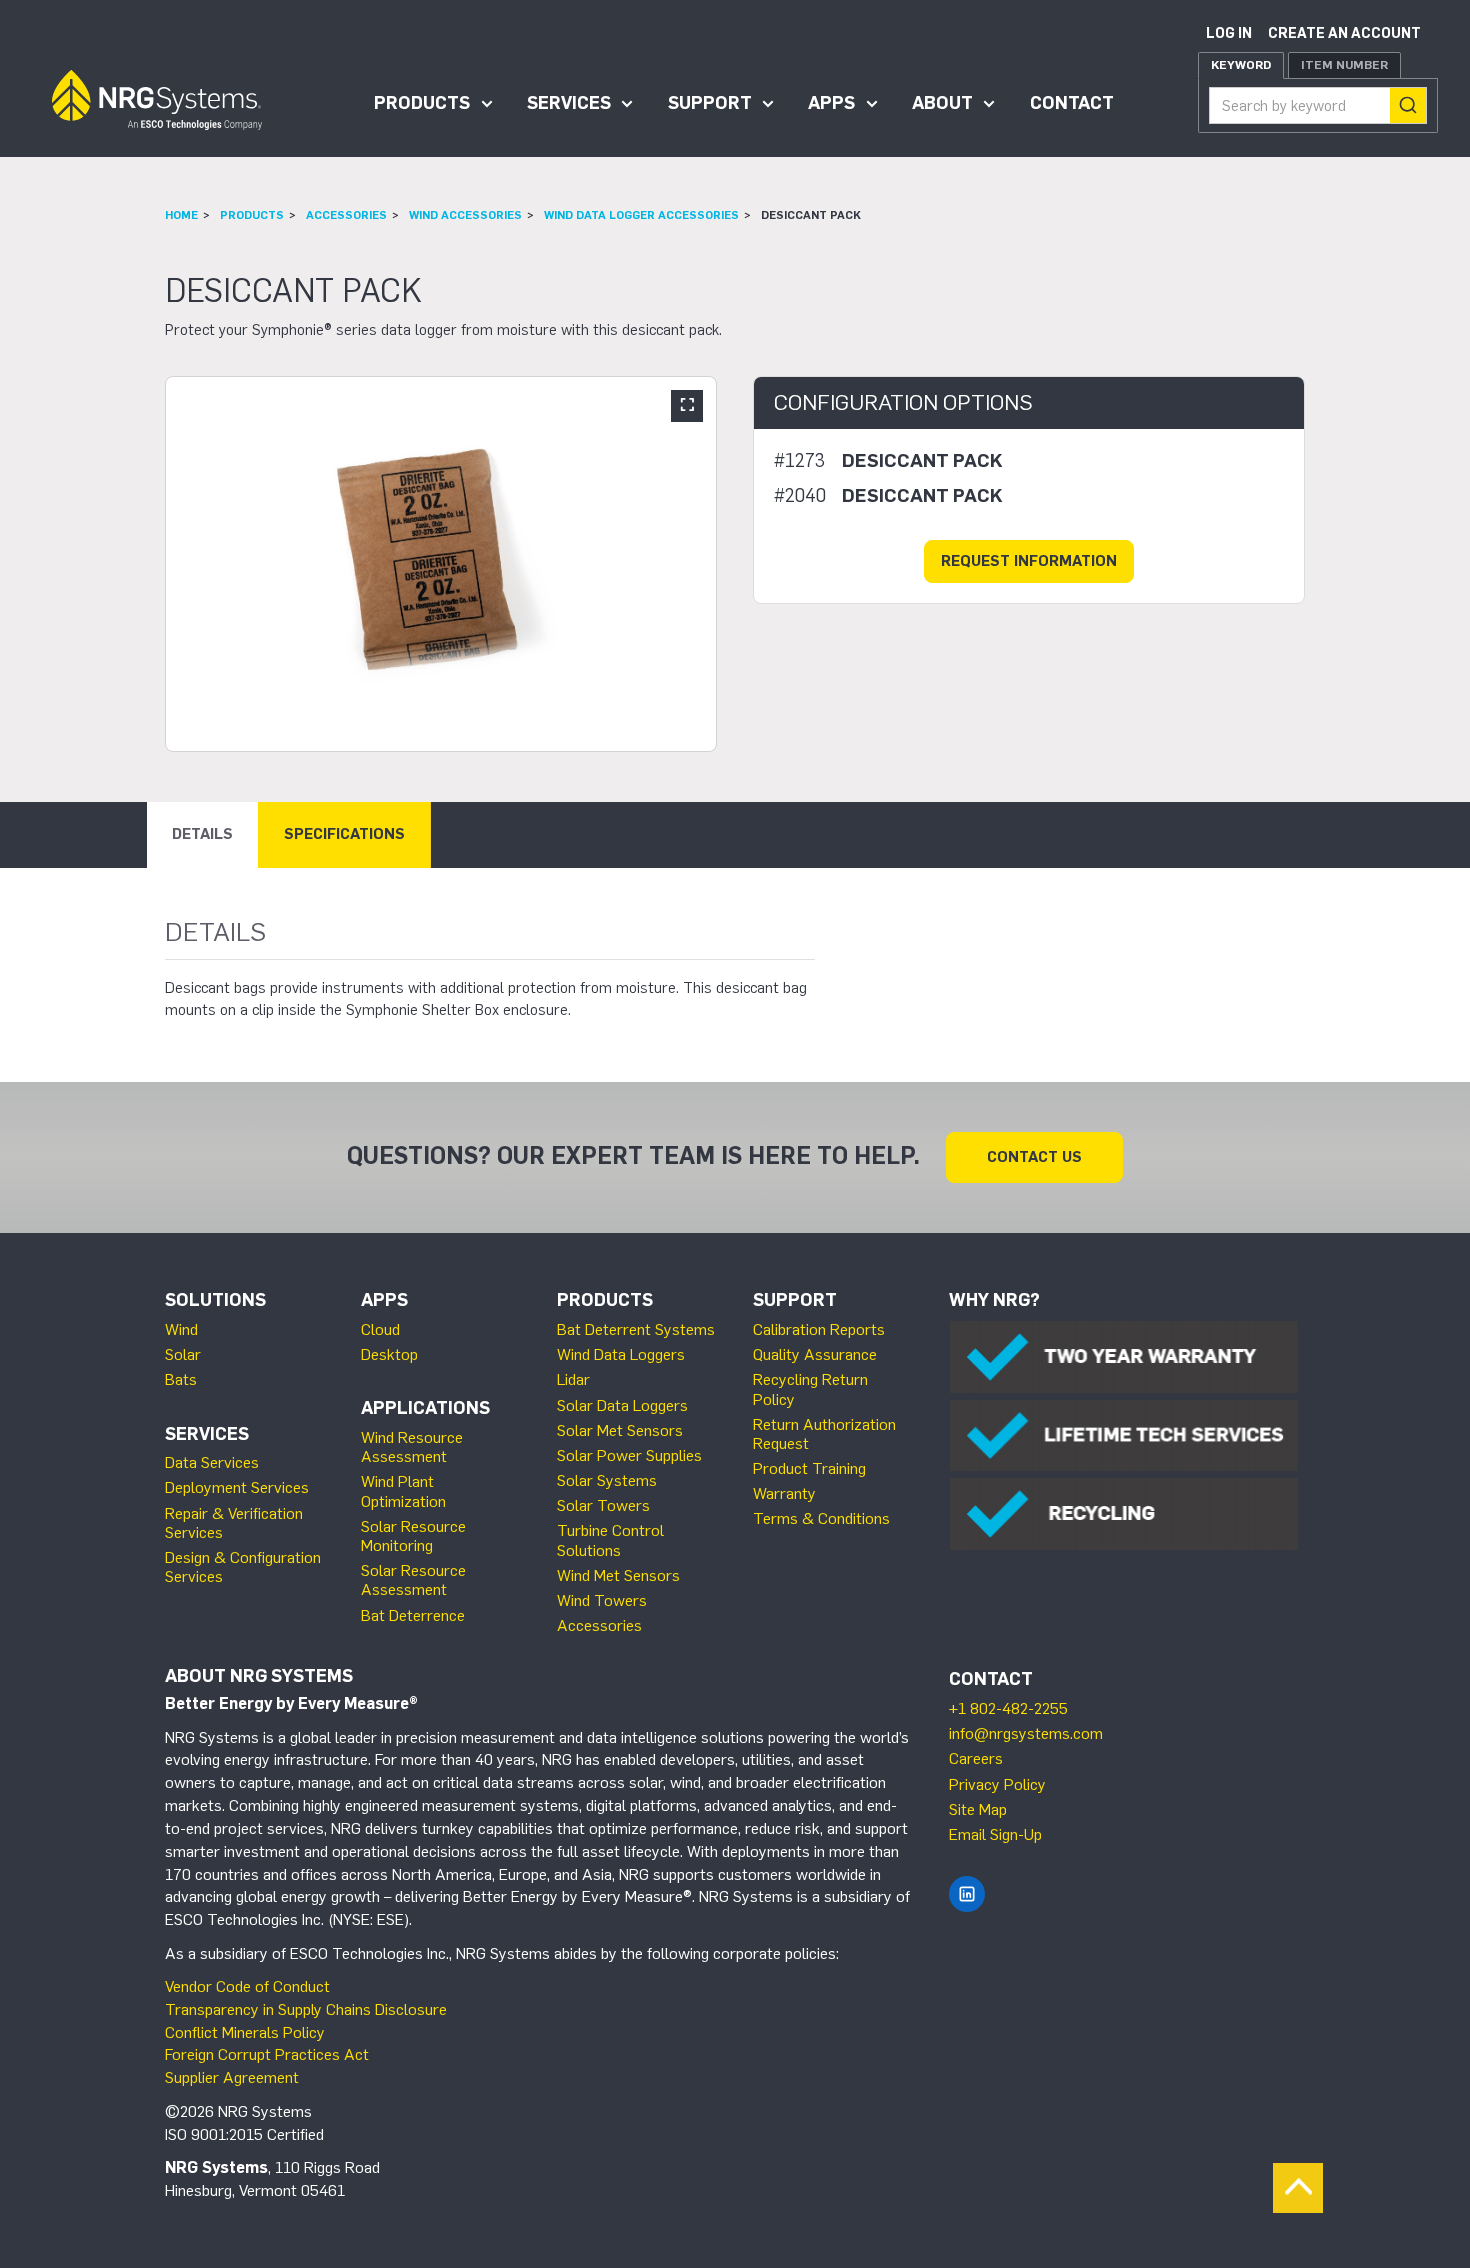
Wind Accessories (465, 215)
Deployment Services (237, 1487)
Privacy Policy (997, 1784)
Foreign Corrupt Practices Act (267, 2054)
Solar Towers (603, 1505)
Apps (831, 103)
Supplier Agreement (232, 2077)
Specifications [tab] (344, 834)
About (942, 103)
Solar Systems (607, 1480)
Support (710, 103)
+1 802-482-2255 (1008, 1708)
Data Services (212, 1462)
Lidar (573, 1379)
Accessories (346, 215)
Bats (181, 1379)
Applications (425, 1408)
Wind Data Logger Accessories (641, 215)
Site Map (978, 1809)
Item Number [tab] (1344, 65)
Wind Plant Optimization (403, 1491)
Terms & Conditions (821, 1518)
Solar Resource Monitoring (413, 1536)
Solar (183, 1354)
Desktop (389, 1354)
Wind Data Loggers (621, 1354)
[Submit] (1408, 105)
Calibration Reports (819, 1329)
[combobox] (1318, 105)
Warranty (784, 1493)
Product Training (809, 1468)
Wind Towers (602, 1600)
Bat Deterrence (413, 1615)
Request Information (1029, 561)
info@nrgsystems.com (1026, 1733)
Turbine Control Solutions (610, 1540)
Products (422, 103)
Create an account (1344, 33)
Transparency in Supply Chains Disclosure (306, 2009)
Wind (181, 1329)
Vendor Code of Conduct (247, 1986)
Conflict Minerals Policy (245, 2032)
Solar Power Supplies (629, 1455)
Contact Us (1034, 1157)
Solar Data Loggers (622, 1405)
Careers (976, 1758)
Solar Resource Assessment (413, 1580)
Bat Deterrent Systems (636, 1329)
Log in (1229, 33)
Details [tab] (202, 834)
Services (569, 103)
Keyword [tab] (1241, 65)
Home (181, 215)
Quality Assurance (815, 1354)
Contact (1072, 103)
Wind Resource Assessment (412, 1447)
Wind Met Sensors (618, 1575)
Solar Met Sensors (620, 1430)
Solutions (215, 1300)
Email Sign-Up (995, 1834)
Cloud (380, 1329)
